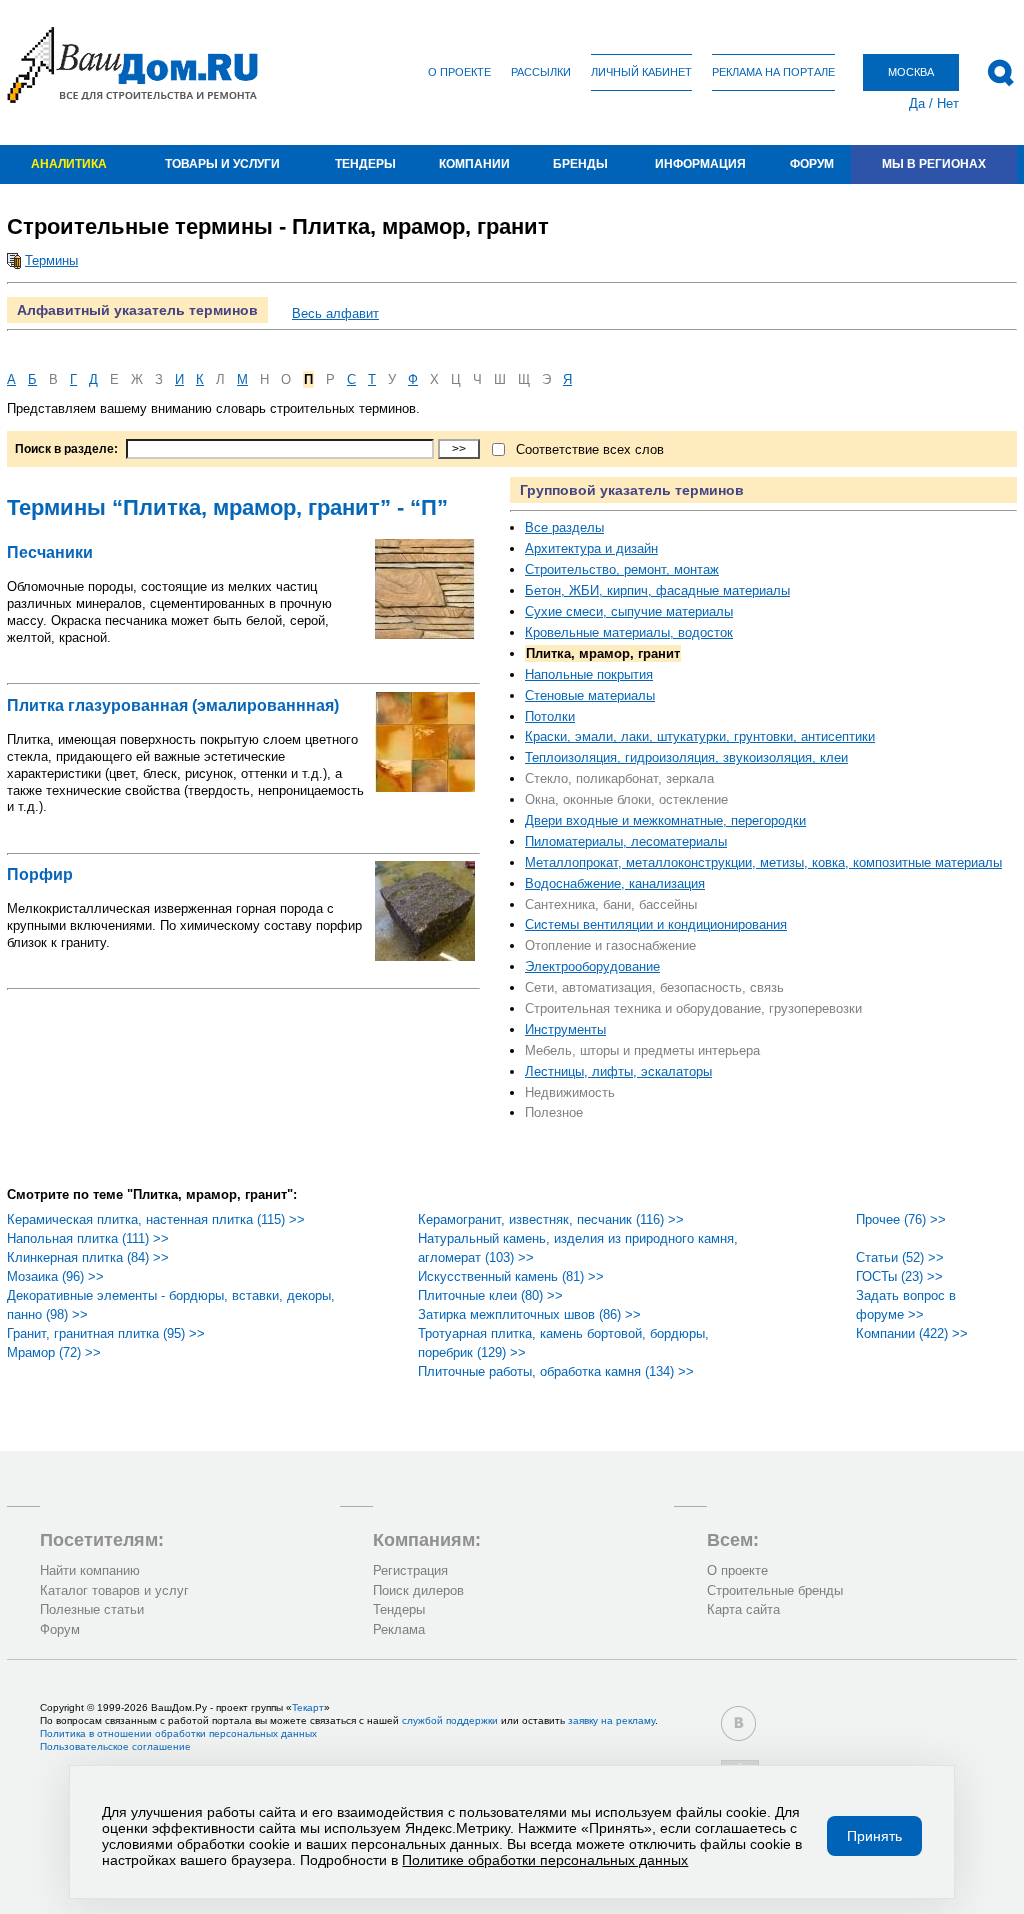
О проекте (459, 72)
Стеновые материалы (590, 695)
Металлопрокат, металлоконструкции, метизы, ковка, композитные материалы (763, 862)
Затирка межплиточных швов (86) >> (529, 1314)
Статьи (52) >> (900, 1257)
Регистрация (410, 1570)
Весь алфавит (335, 313)
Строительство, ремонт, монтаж (622, 569)
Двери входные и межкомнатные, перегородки (665, 820)
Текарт (308, 1707)
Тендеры (365, 164)
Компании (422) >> (912, 1333)
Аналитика (69, 164)
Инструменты (565, 1029)
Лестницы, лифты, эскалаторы (618, 1071)
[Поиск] (1000, 73)
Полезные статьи (92, 1609)
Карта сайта (743, 1609)
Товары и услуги (222, 164)
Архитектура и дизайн (591, 548)
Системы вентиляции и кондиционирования (656, 924)
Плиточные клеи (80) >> (490, 1295)
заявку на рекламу (611, 1720)
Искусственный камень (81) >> (511, 1276)
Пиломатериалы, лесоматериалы (626, 841)
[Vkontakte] (738, 1723)
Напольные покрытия (589, 674)
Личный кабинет (641, 72)
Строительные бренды (775, 1590)
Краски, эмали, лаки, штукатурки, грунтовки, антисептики (700, 736)
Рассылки (541, 72)
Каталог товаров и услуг (114, 1590)
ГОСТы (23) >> (899, 1276)
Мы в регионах (934, 164)
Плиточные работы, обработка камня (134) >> (556, 1371)
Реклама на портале (773, 72)
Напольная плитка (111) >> (88, 1238)
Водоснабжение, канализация (615, 883)
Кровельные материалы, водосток (629, 632)
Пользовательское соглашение (115, 1746)
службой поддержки (450, 1720)
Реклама (399, 1629)
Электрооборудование (592, 966)
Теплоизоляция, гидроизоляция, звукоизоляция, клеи (686, 757)
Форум (812, 164)
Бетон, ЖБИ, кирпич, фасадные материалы (657, 590)
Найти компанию (90, 1570)
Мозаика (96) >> (55, 1276)
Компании (474, 164)
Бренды (580, 164)
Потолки (550, 716)
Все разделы (564, 527)
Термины (51, 260)
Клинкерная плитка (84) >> (88, 1257)
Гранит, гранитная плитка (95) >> (106, 1333)
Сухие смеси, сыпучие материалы (629, 611)
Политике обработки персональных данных (545, 1860)
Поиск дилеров (418, 1590)
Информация (700, 164)
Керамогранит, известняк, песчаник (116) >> (551, 1219)
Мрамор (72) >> (54, 1352)
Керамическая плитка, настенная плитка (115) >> (156, 1219)
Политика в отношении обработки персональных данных (178, 1733)
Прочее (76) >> (901, 1219)
